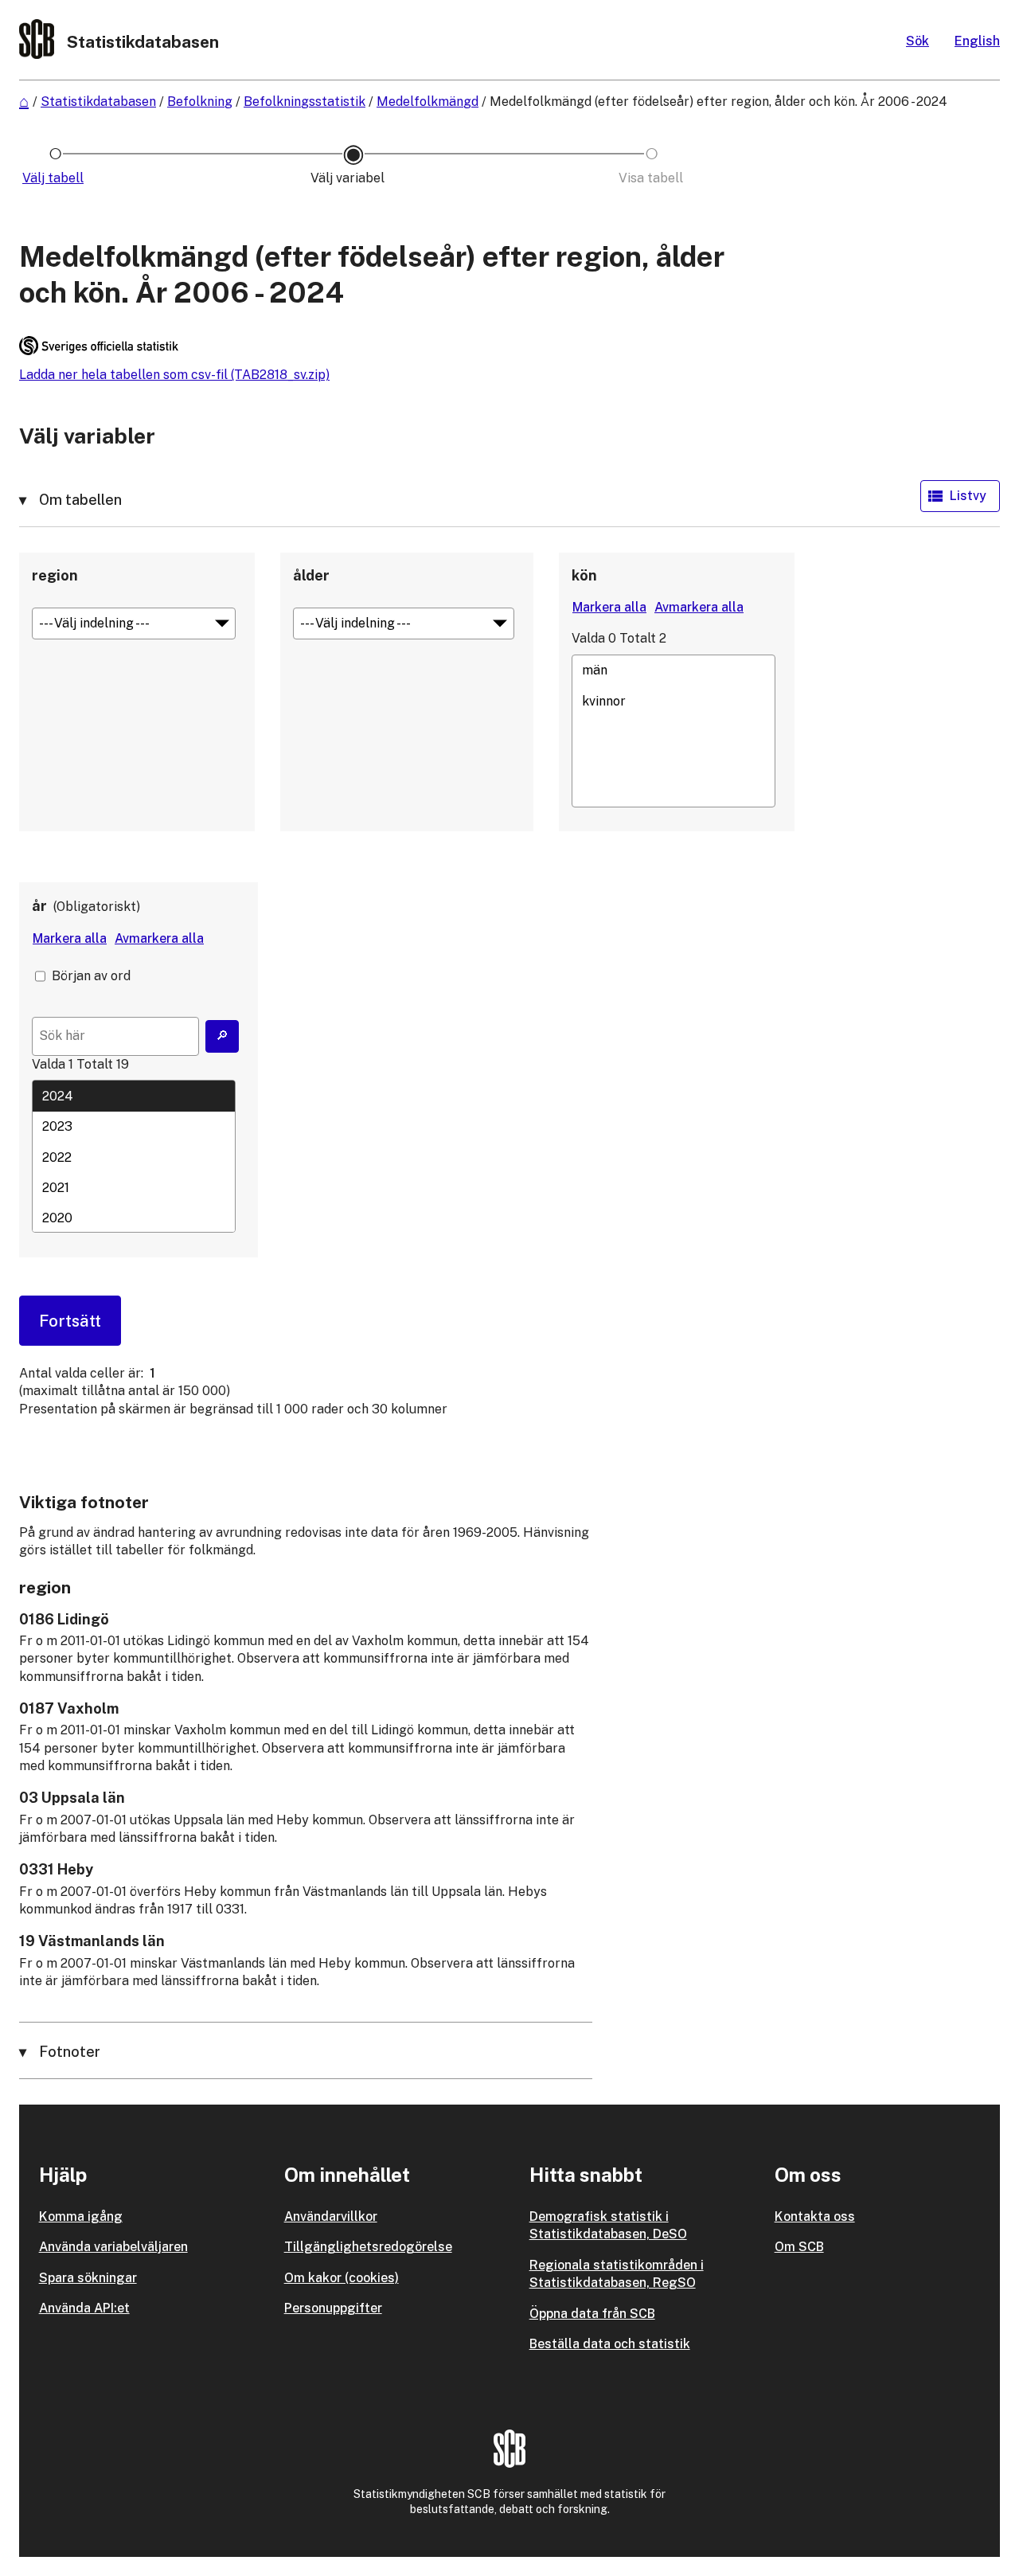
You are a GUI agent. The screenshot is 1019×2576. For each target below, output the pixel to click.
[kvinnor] (673, 701)
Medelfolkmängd (428, 102)
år (39, 906)
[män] (673, 670)
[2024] (134, 1096)
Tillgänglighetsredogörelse (368, 2247)
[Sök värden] (222, 1036)
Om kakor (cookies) (342, 2278)
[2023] (134, 1127)
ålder (311, 575)
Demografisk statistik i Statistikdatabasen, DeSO (608, 2225)
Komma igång (81, 2216)
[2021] (134, 1187)
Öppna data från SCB (592, 2314)
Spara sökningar (88, 2278)
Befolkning (200, 102)
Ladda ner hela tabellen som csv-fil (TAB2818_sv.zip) (174, 375)
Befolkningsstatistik (305, 102)
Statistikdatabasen (98, 102)
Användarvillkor (331, 2216)
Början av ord (91, 976)
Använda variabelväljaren (113, 2247)
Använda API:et (84, 2308)
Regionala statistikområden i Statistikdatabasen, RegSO (617, 2274)
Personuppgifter (333, 2308)
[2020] (134, 1218)
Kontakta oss (815, 2216)
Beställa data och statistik (610, 2344)
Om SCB (799, 2247)
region (55, 575)
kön (584, 575)
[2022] (134, 1157)
